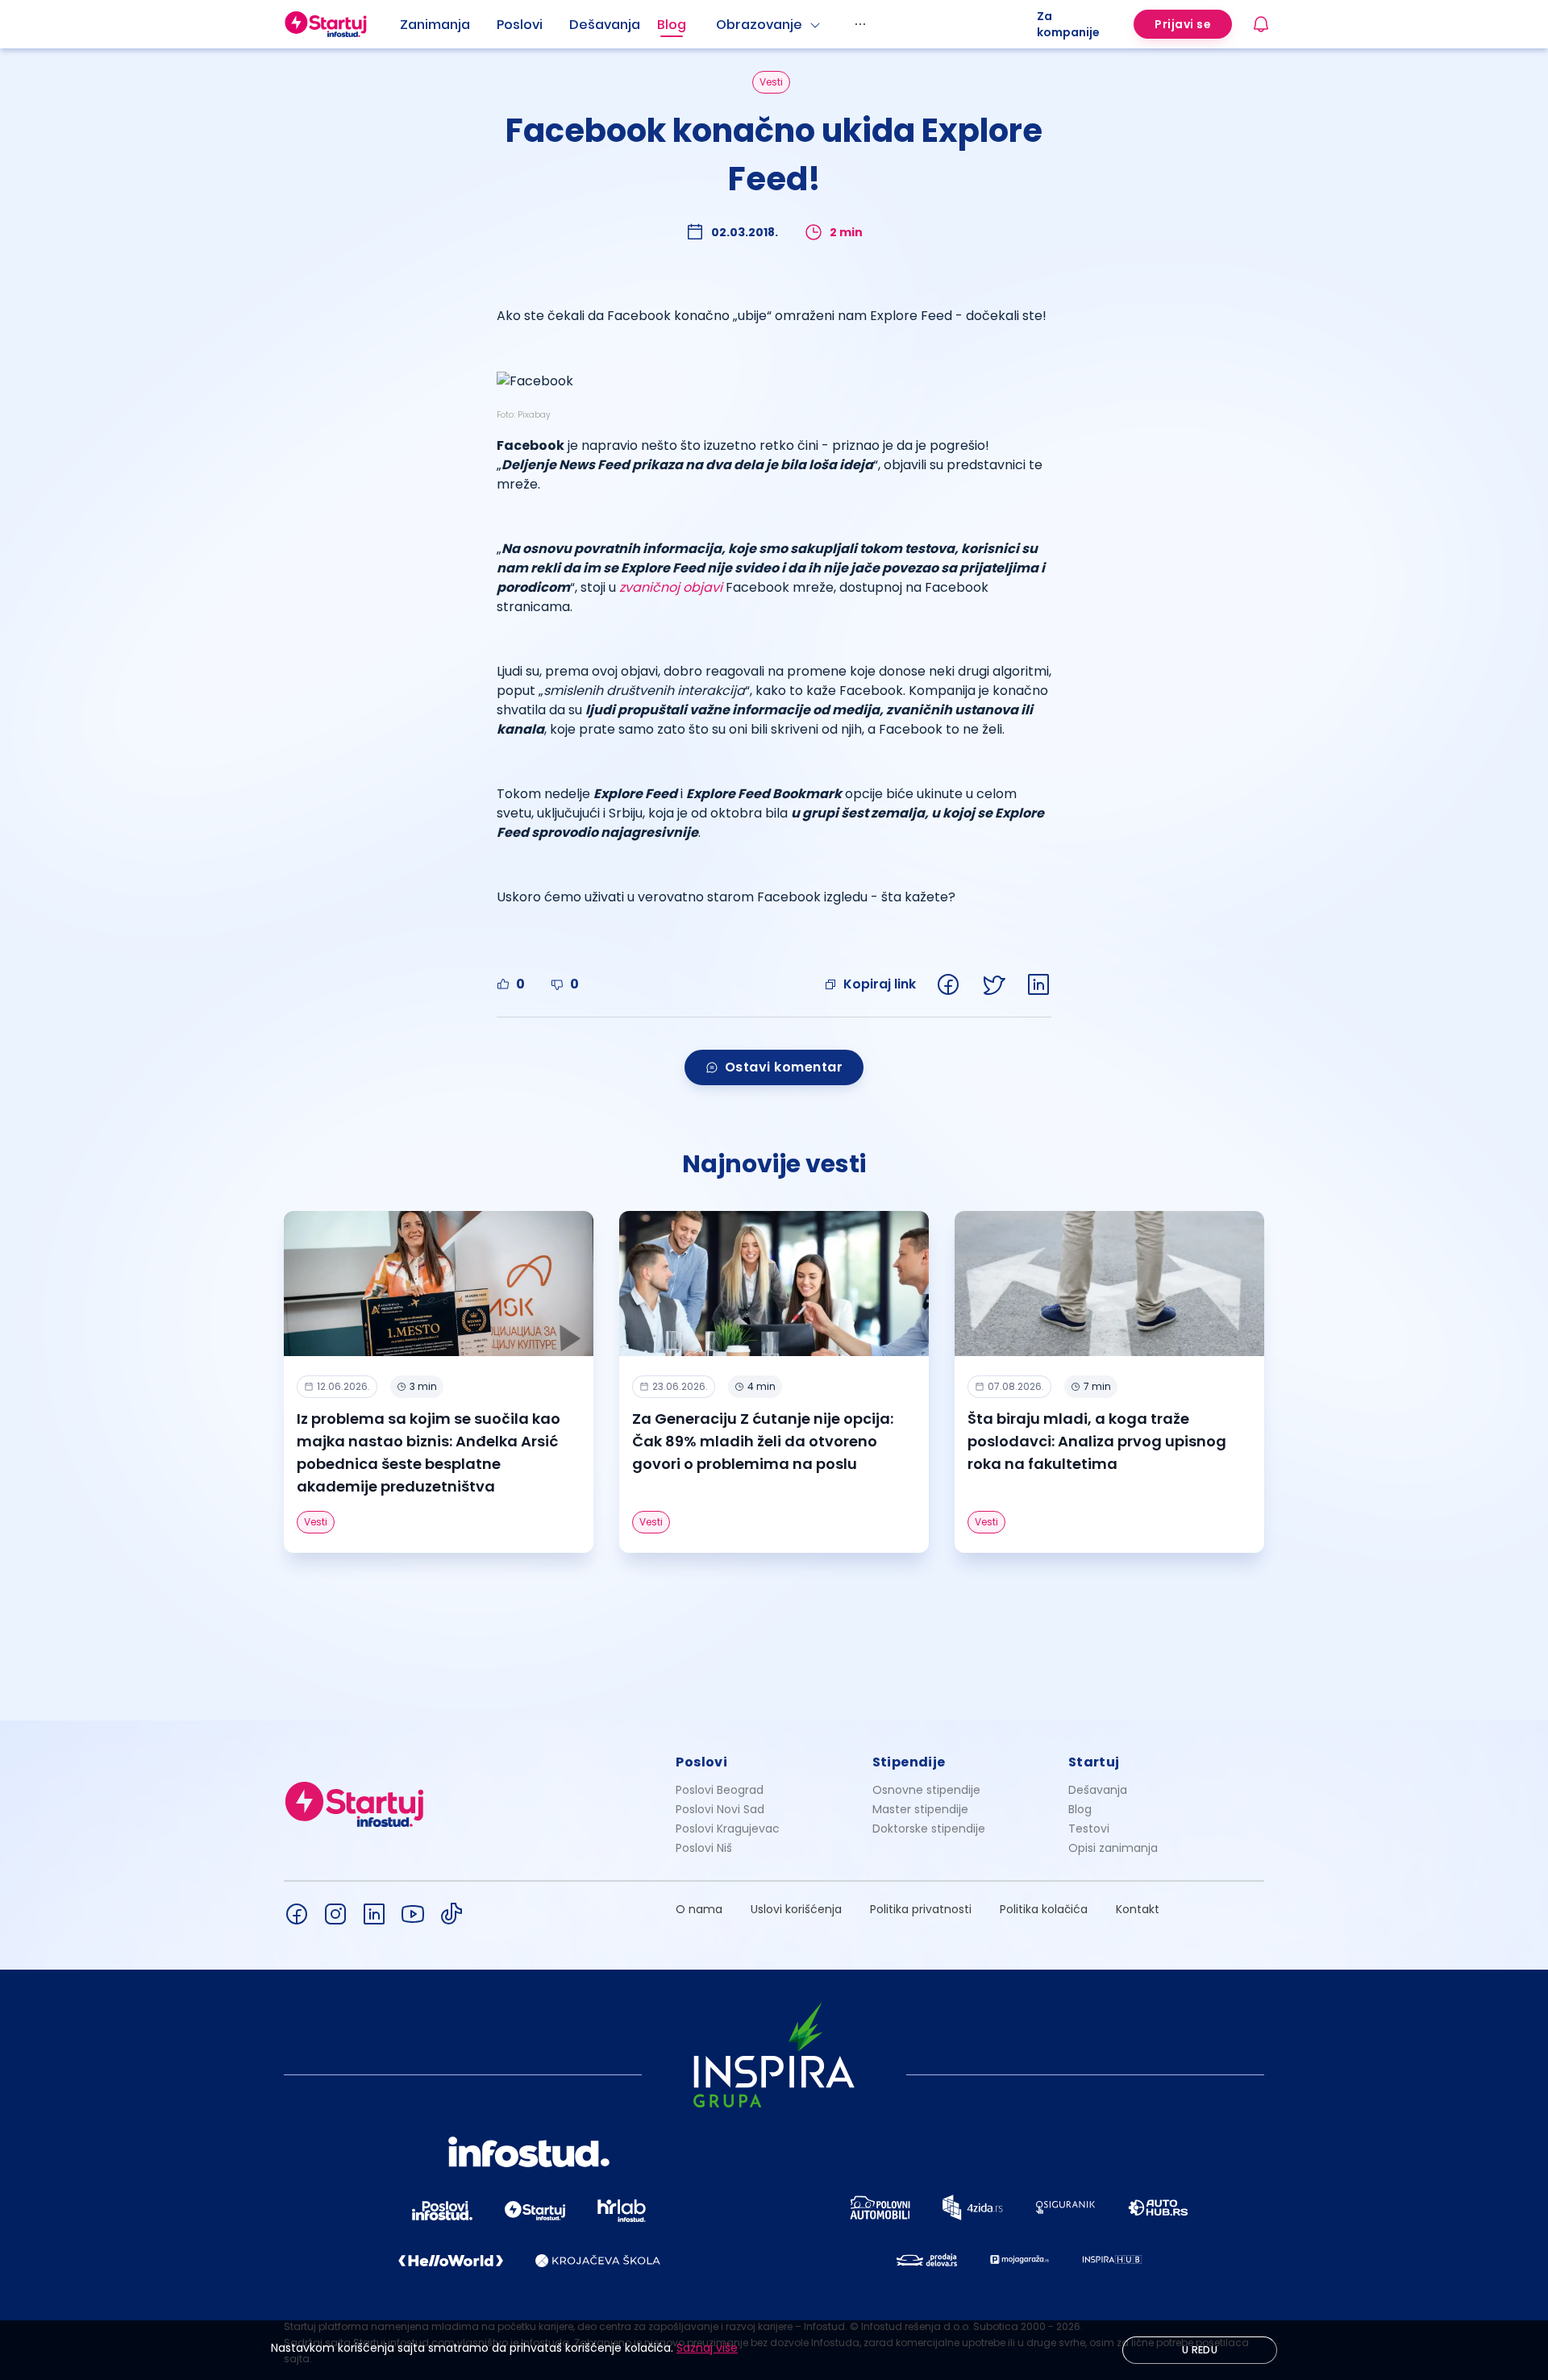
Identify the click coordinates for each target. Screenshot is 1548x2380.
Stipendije (909, 1762)
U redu (1200, 2350)
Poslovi (520, 25)
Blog (672, 25)
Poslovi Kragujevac (728, 1829)
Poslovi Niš (704, 1848)
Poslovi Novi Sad (720, 1809)
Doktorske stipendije (929, 1829)
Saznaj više (707, 2348)
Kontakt (1138, 1909)
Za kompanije (1068, 24)
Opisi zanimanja (1113, 1848)
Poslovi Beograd (720, 1790)
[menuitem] (448, 25)
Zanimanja (435, 25)
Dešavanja (1098, 1790)
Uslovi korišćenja (796, 1909)
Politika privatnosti (921, 1909)
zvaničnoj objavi (671, 587)
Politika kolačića (1044, 1909)
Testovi (1089, 1829)
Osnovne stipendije (926, 1790)
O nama (699, 1909)
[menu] (718, 24)
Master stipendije (920, 1809)
